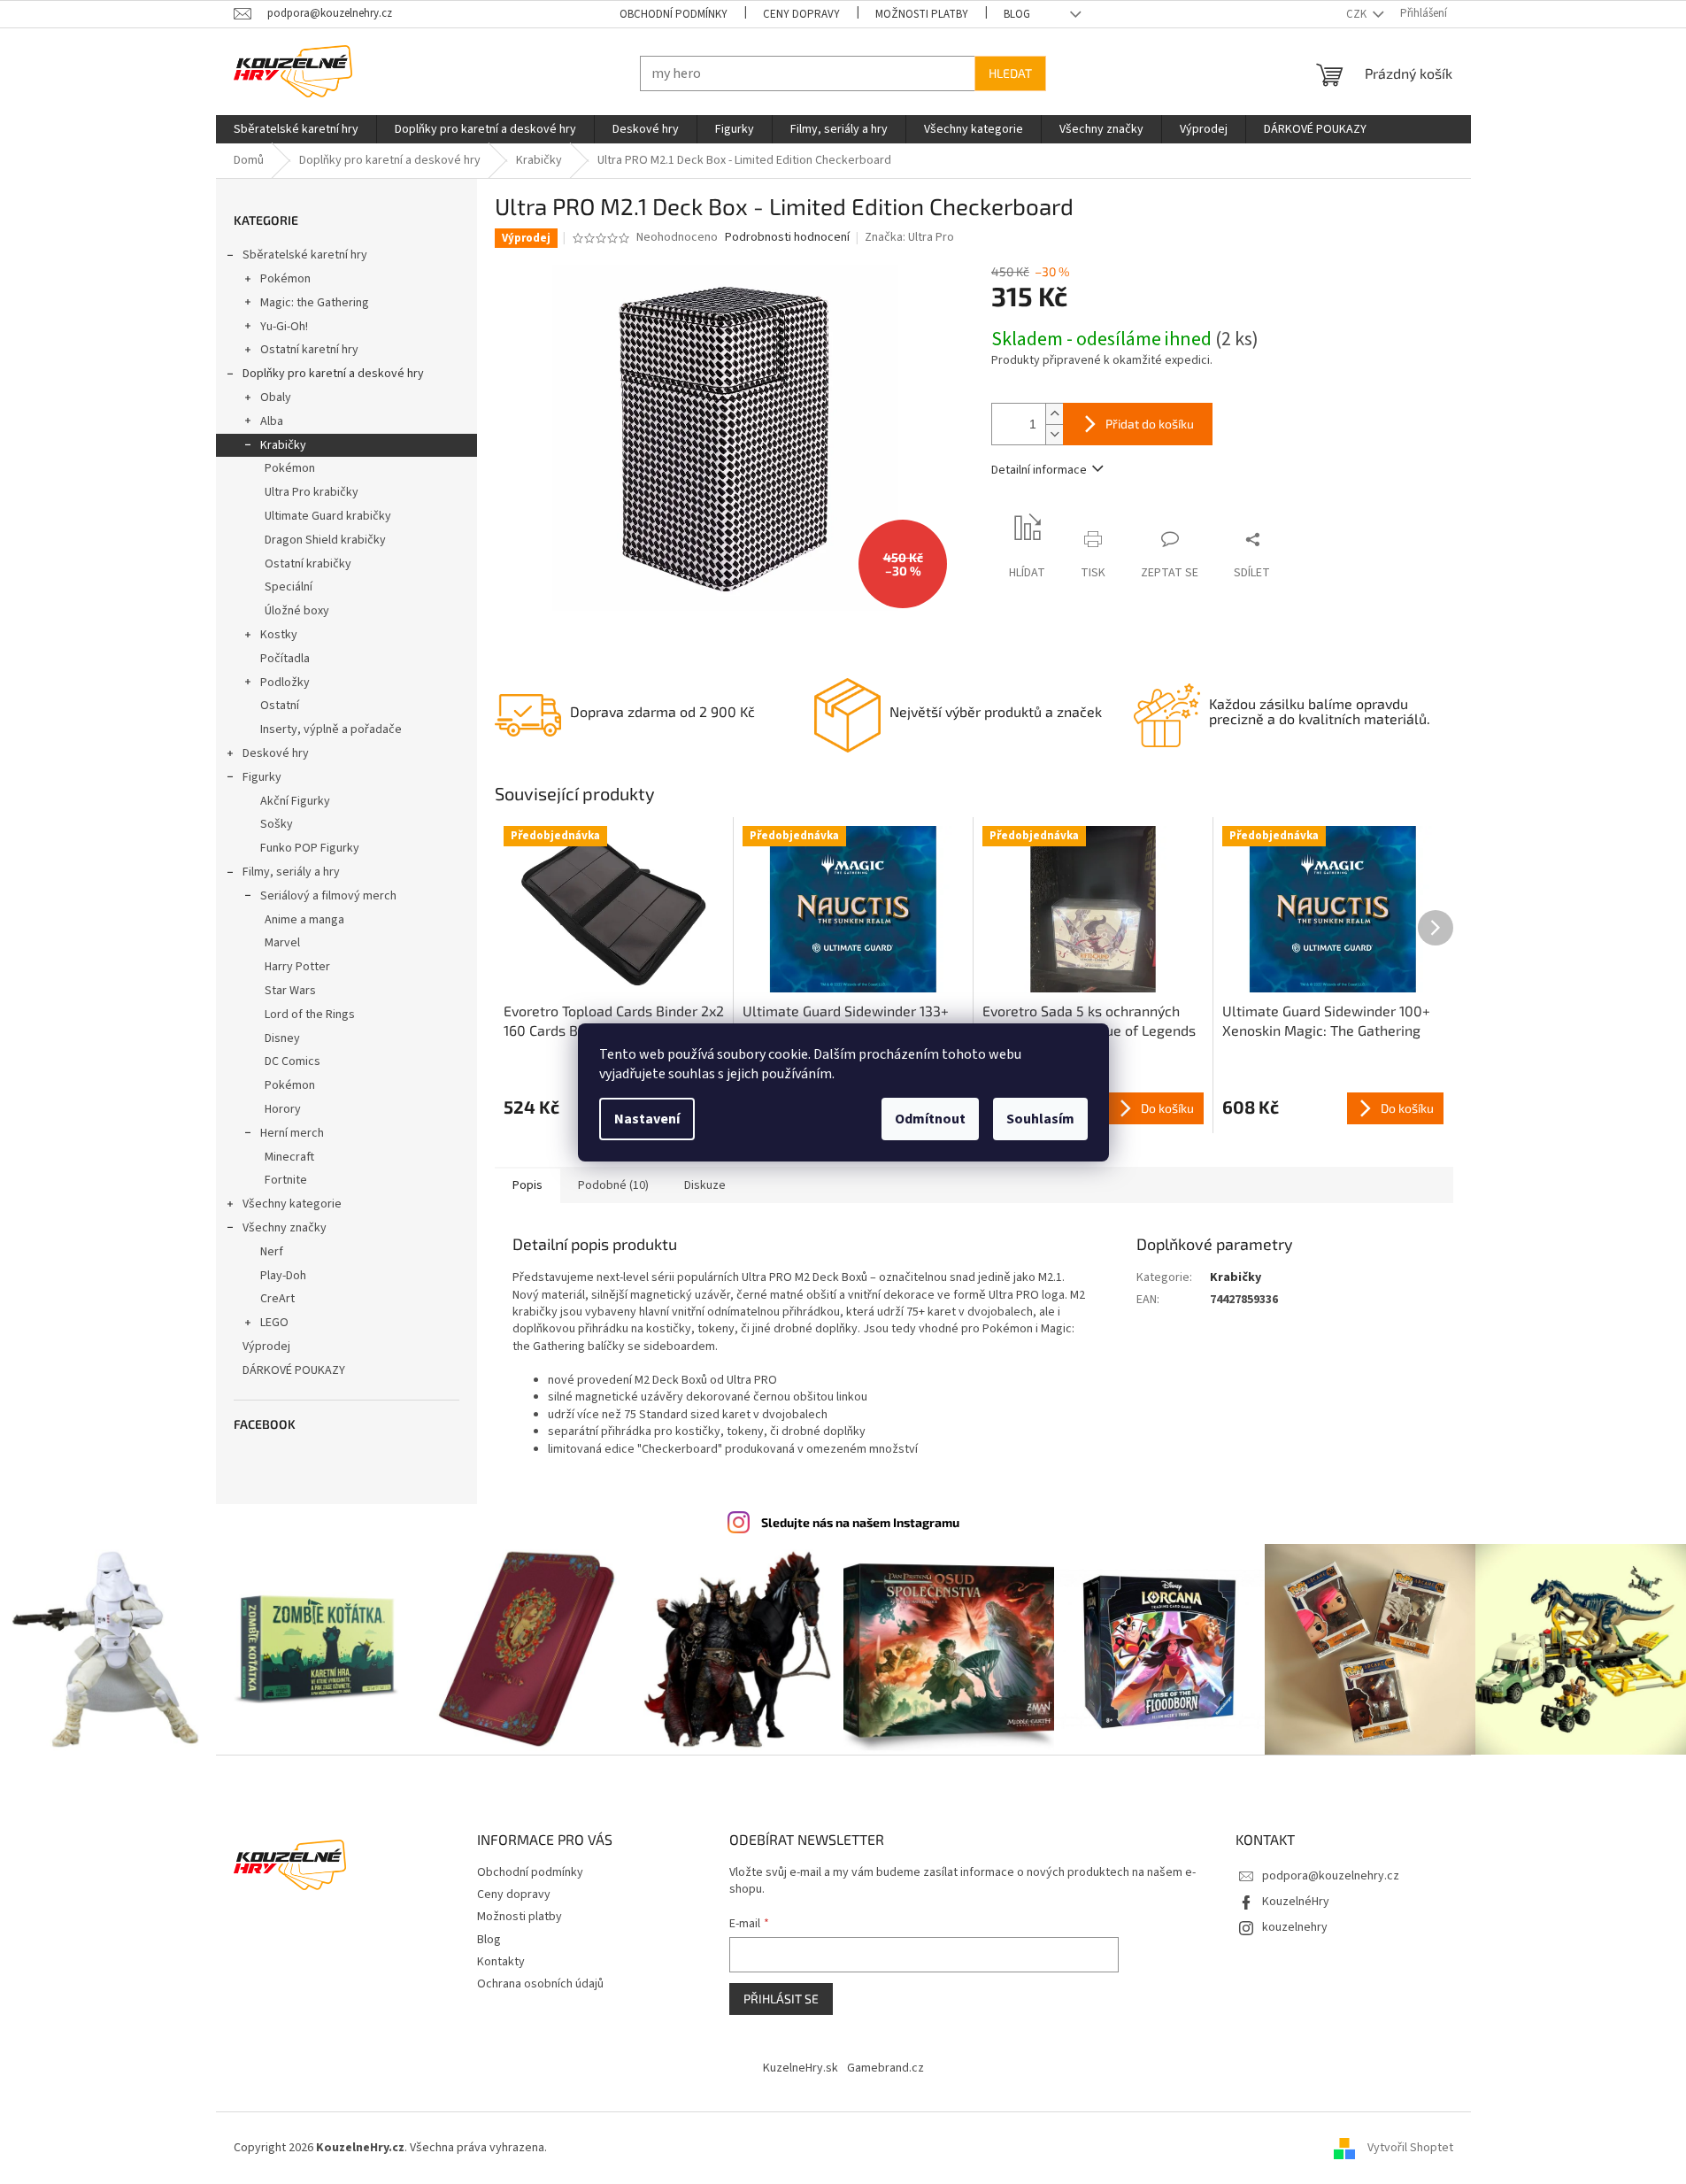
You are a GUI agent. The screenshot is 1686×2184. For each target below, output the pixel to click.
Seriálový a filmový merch (328, 896)
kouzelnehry (1295, 1927)
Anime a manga (304, 920)
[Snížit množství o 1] (1054, 434)
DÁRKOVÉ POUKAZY (294, 1370)
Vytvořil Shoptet (1410, 2148)
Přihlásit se (781, 1999)
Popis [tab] (527, 1185)
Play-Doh (283, 1276)
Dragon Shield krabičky (325, 540)
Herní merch (292, 1133)
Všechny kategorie (292, 1204)
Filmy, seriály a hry (291, 872)
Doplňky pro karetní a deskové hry (333, 374)
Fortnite (286, 1180)
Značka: (909, 237)
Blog (1017, 14)
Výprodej (266, 1347)
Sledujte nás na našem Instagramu (860, 1522)
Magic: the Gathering (315, 303)
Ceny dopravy (801, 14)
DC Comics (293, 1061)
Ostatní (280, 706)
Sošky (277, 824)
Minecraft (289, 1157)
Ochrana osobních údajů (540, 1984)
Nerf (272, 1252)
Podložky (285, 683)
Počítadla (285, 659)
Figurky (262, 777)
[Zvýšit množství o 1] (1054, 414)
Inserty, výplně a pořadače (331, 729)
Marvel (282, 943)
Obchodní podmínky (674, 14)
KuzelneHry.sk (801, 2068)
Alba (272, 421)
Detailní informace (1039, 470)
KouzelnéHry (1296, 1902)
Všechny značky (285, 1228)
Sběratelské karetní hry (305, 255)
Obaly (276, 397)
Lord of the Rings (310, 1015)
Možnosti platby (922, 14)
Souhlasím (1040, 1119)
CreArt (277, 1299)
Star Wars (290, 991)
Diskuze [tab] (705, 1185)
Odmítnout (930, 1119)
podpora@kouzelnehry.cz (1331, 1876)
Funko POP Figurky (310, 848)
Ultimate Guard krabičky (328, 516)
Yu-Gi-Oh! (284, 327)
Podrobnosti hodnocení (787, 238)
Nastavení (647, 1119)
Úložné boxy (297, 611)
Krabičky (283, 445)
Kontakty (501, 1962)
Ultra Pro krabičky (312, 492)
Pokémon (285, 279)
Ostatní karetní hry (309, 350)
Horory (283, 1109)
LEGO (274, 1323)
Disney (282, 1038)
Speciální (289, 587)
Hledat (1010, 73)
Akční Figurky (295, 801)
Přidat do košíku (1150, 424)
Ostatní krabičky (308, 564)
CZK (1358, 14)
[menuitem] (296, 129)
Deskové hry (276, 753)
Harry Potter (297, 967)
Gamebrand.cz (885, 2068)
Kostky (279, 635)
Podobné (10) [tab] (613, 1185)
